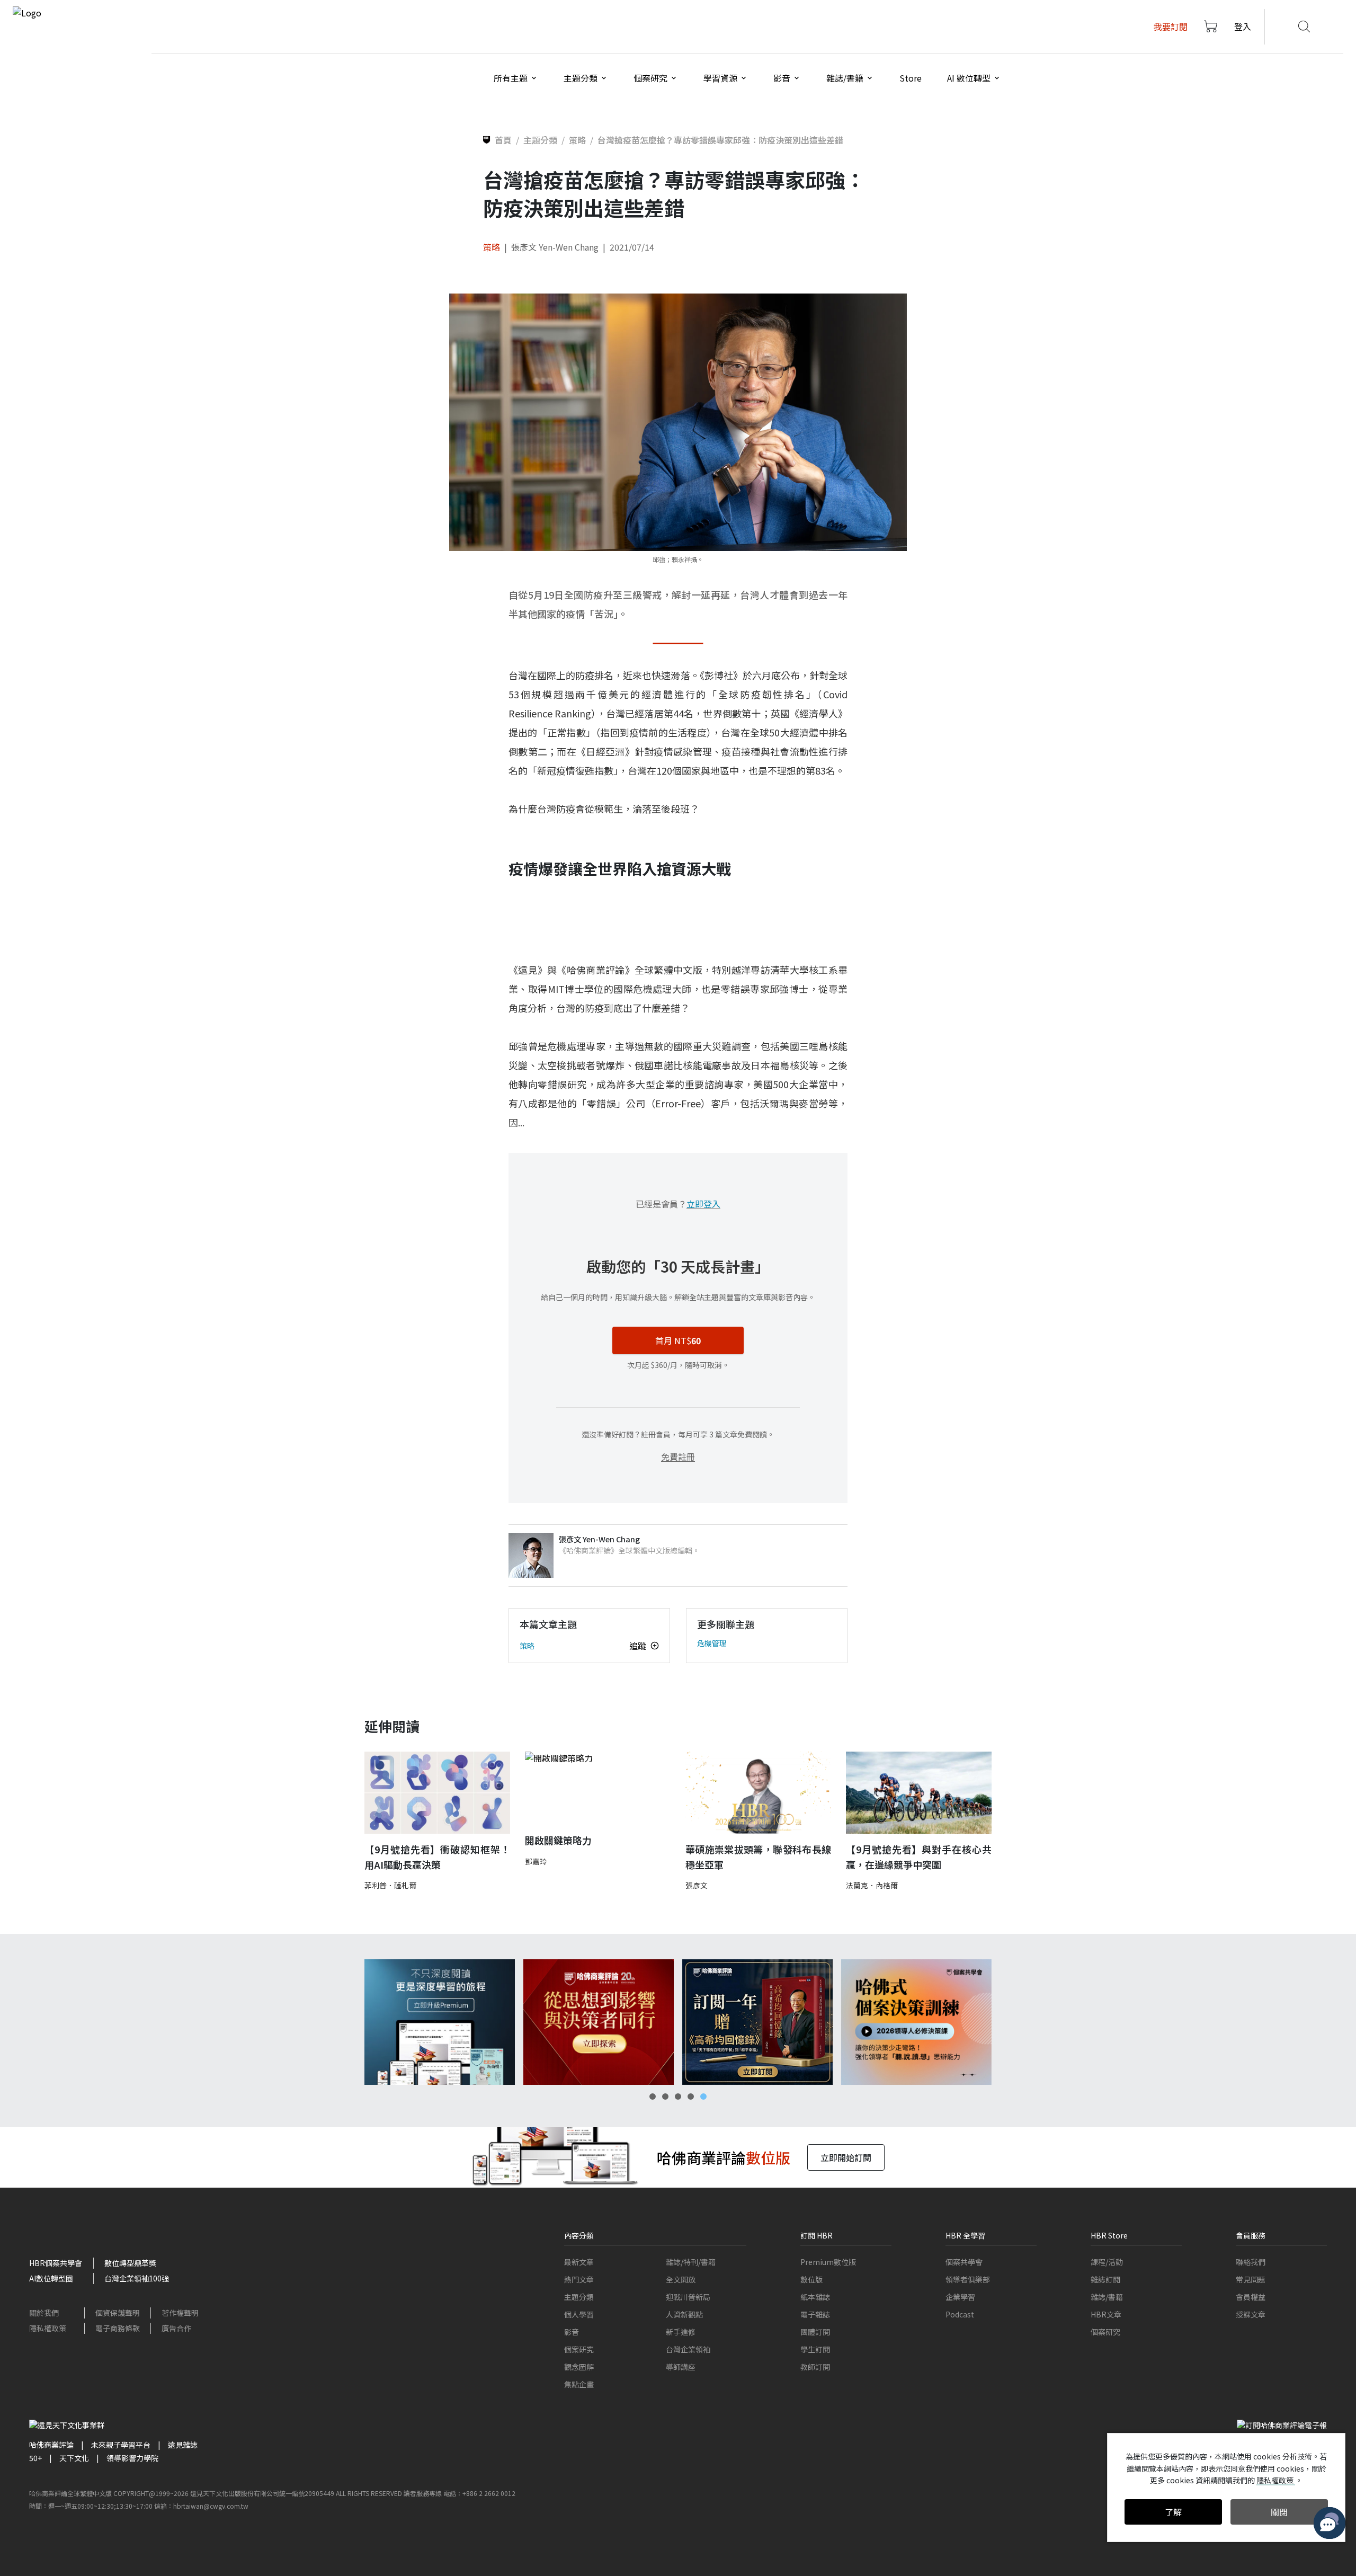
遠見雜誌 (183, 2445)
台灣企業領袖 (688, 2349)
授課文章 (1251, 2314)
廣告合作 (176, 2328)
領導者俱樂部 (968, 2279)
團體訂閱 (815, 2332)
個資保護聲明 (118, 2313)
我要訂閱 (1171, 26)
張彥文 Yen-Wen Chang (555, 247)
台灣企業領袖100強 (137, 2278)
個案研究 (579, 2349)
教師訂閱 (815, 2367)
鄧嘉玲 (536, 1861)
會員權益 (1251, 2297)
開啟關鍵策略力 (558, 1840)
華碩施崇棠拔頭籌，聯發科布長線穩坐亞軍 (758, 1857)
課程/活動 (1107, 2262)
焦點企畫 (579, 2384)
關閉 (1279, 2512)
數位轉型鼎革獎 (130, 2263)
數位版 (811, 2279)
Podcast (960, 2314)
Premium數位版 (828, 2262)
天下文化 (74, 2458)
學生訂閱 (815, 2349)
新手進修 (681, 2332)
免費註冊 (678, 1456)
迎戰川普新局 (688, 2297)
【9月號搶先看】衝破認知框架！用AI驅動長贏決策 (437, 1857)
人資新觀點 (684, 2314)
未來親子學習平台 (121, 2445)
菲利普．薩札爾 (390, 1885)
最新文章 (579, 2262)
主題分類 (579, 2297)
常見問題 (1251, 2279)
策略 (492, 247)
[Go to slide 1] (653, 2097)
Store (911, 78)
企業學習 (960, 2297)
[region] (678, 2022)
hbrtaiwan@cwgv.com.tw (211, 2506)
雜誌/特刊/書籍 (691, 2262)
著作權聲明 (180, 2313)
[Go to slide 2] (665, 2097)
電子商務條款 (118, 2328)
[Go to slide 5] (703, 2097)
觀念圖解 (579, 2367)
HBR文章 (1106, 2314)
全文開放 (681, 2279)
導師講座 (681, 2367)
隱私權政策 (48, 2328)
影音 (572, 2332)
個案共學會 (964, 2262)
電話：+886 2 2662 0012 (479, 2493)
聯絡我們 (1251, 2262)
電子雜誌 (815, 2314)
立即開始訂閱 (846, 2157)
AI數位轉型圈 (51, 2278)
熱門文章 (579, 2279)
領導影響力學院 (132, 2458)
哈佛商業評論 (51, 2445)
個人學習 (579, 2314)
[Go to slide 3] (678, 2097)
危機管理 (712, 1643)
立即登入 (703, 1204)
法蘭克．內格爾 (872, 1885)
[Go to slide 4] (691, 2097)
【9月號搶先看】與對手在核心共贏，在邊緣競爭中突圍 (919, 1857)
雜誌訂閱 (1105, 2279)
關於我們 (44, 2313)
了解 (1173, 2512)
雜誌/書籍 (1107, 2297)
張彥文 (697, 1885)
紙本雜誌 (815, 2297)
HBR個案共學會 (56, 2263)
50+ (35, 2458)
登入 (1243, 26)
